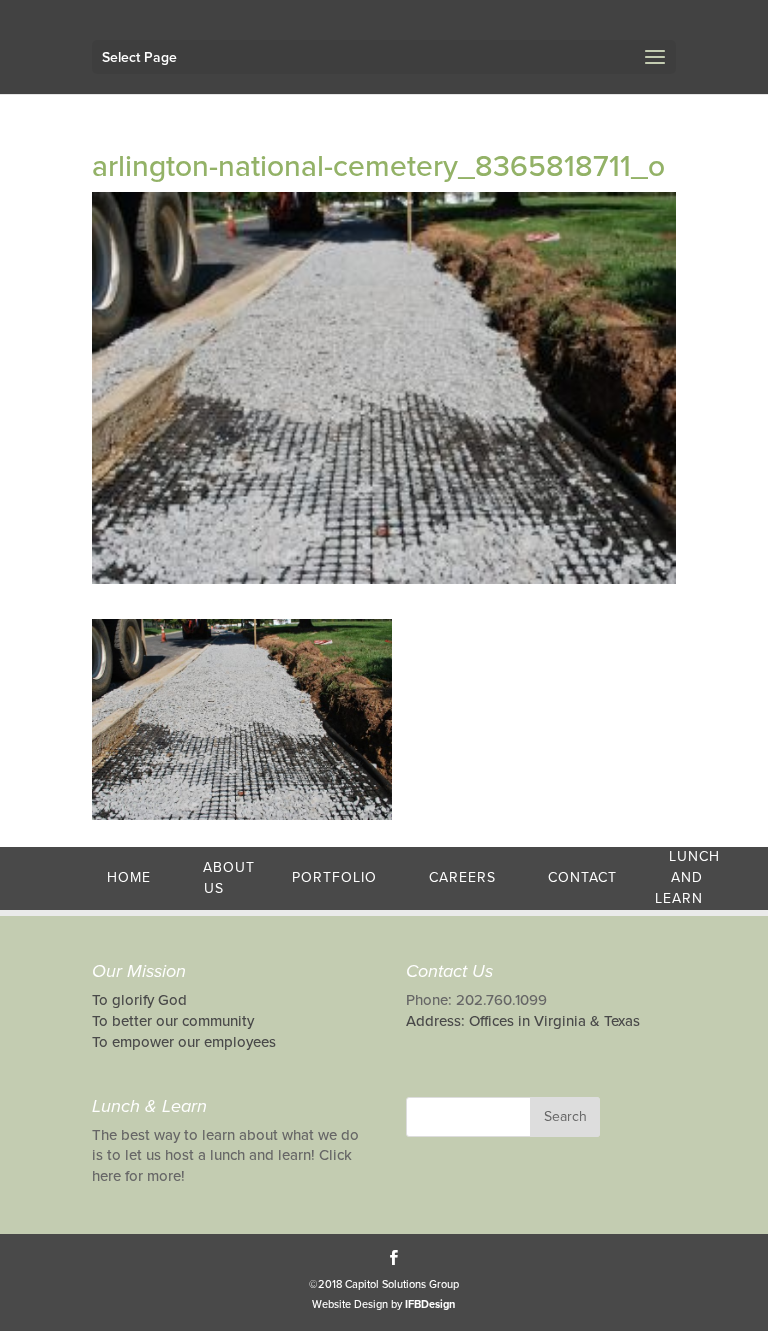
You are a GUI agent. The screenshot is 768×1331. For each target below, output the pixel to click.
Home (129, 877)
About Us (229, 878)
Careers (462, 877)
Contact (582, 877)
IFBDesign (430, 1304)
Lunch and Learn (687, 877)
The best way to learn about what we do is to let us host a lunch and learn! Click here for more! (225, 1156)
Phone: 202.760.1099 (476, 1000)
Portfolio (334, 877)
